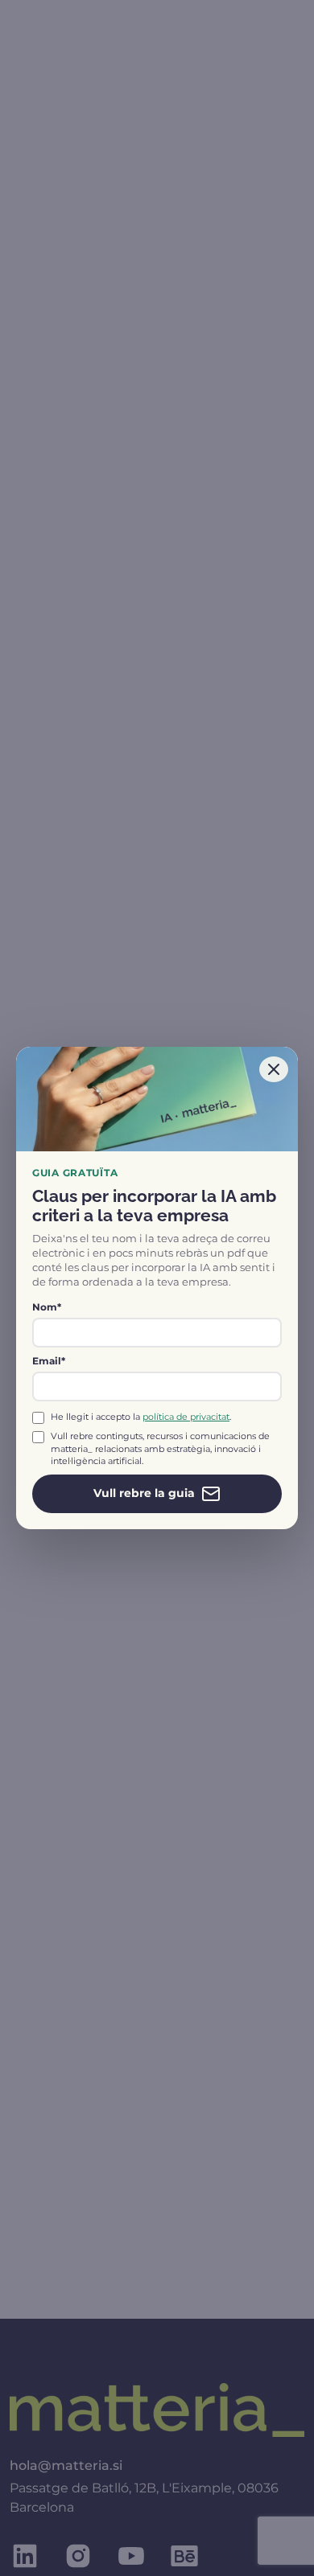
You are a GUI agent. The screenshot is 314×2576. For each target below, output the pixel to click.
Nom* (47, 1307)
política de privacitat (186, 1417)
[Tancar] (274, 1069)
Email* (49, 1361)
